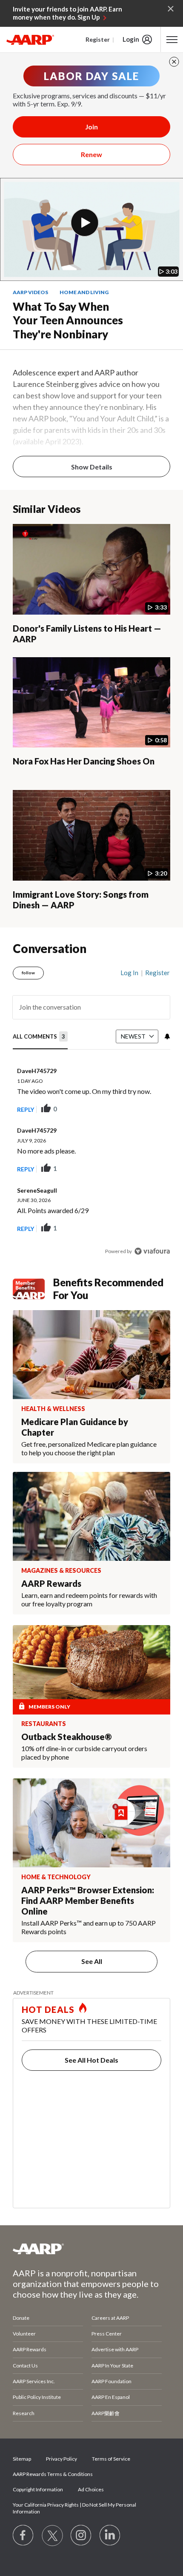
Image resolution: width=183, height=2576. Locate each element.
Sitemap (22, 2459)
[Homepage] (30, 40)
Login (131, 39)
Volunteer (24, 2334)
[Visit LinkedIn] (110, 2536)
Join (91, 127)
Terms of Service (111, 2459)
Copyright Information (38, 2489)
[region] (91, 1108)
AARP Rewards (30, 2349)
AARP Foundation (112, 2381)
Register (98, 39)
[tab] (40, 1037)
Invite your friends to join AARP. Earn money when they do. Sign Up (67, 13)
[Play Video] (85, 223)
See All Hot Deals (91, 2060)
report (150, 1109)
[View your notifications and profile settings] (166, 1036)
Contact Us (25, 2366)
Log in (129, 973)
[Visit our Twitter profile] (52, 2536)
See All (92, 1961)
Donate (21, 2318)
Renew (91, 154)
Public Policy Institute (37, 2397)
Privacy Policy (61, 2459)
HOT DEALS (48, 2009)
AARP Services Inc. (34, 2381)
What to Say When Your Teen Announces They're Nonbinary (68, 320)
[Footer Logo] (91, 2249)
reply (26, 1109)
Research (24, 2413)
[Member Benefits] (33, 1289)
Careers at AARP (110, 2318)
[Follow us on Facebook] (23, 2536)
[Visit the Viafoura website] (152, 1251)
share (121, 1109)
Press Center (107, 2334)
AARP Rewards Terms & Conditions (53, 2474)
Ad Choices (91, 2489)
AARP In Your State (112, 2366)
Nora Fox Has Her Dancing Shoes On (84, 761)
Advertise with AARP (115, 2349)
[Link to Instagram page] (81, 2536)
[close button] (174, 62)
